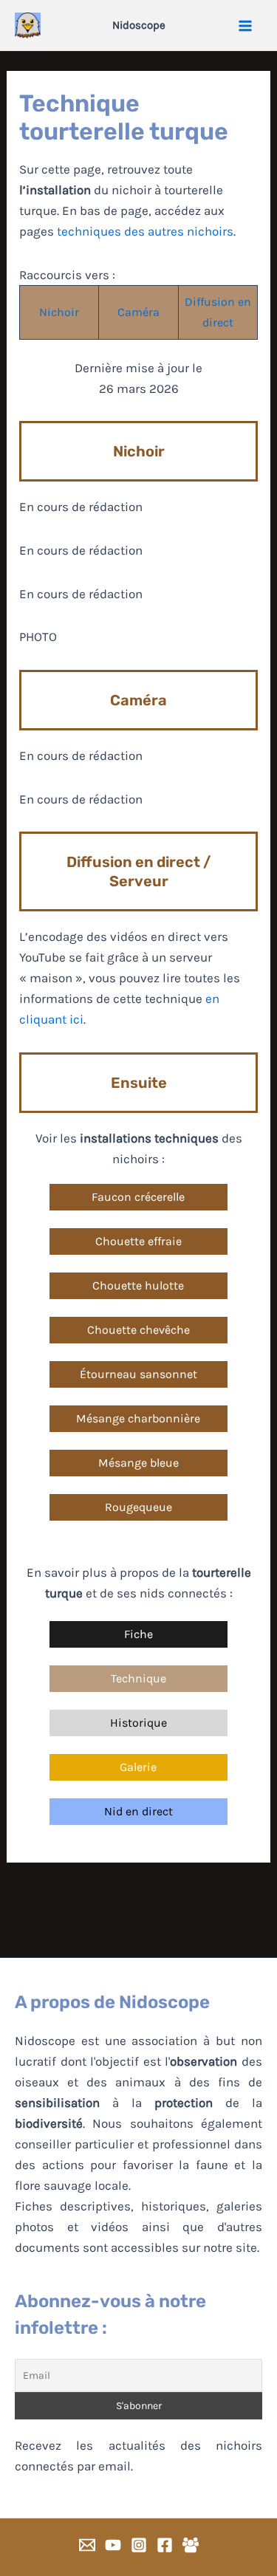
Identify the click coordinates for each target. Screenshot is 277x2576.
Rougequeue (138, 1507)
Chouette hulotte (138, 1285)
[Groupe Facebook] (191, 2545)
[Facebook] (165, 2545)
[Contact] (87, 2545)
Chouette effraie (138, 1241)
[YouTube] (113, 2545)
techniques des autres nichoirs (145, 231)
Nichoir (59, 312)
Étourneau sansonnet (138, 1374)
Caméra (138, 312)
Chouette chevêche (138, 1330)
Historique (138, 1723)
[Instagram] (139, 2545)
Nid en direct (138, 1811)
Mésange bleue (138, 1463)
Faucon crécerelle (138, 1197)
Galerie (138, 1767)
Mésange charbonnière (138, 1418)
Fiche (138, 1634)
